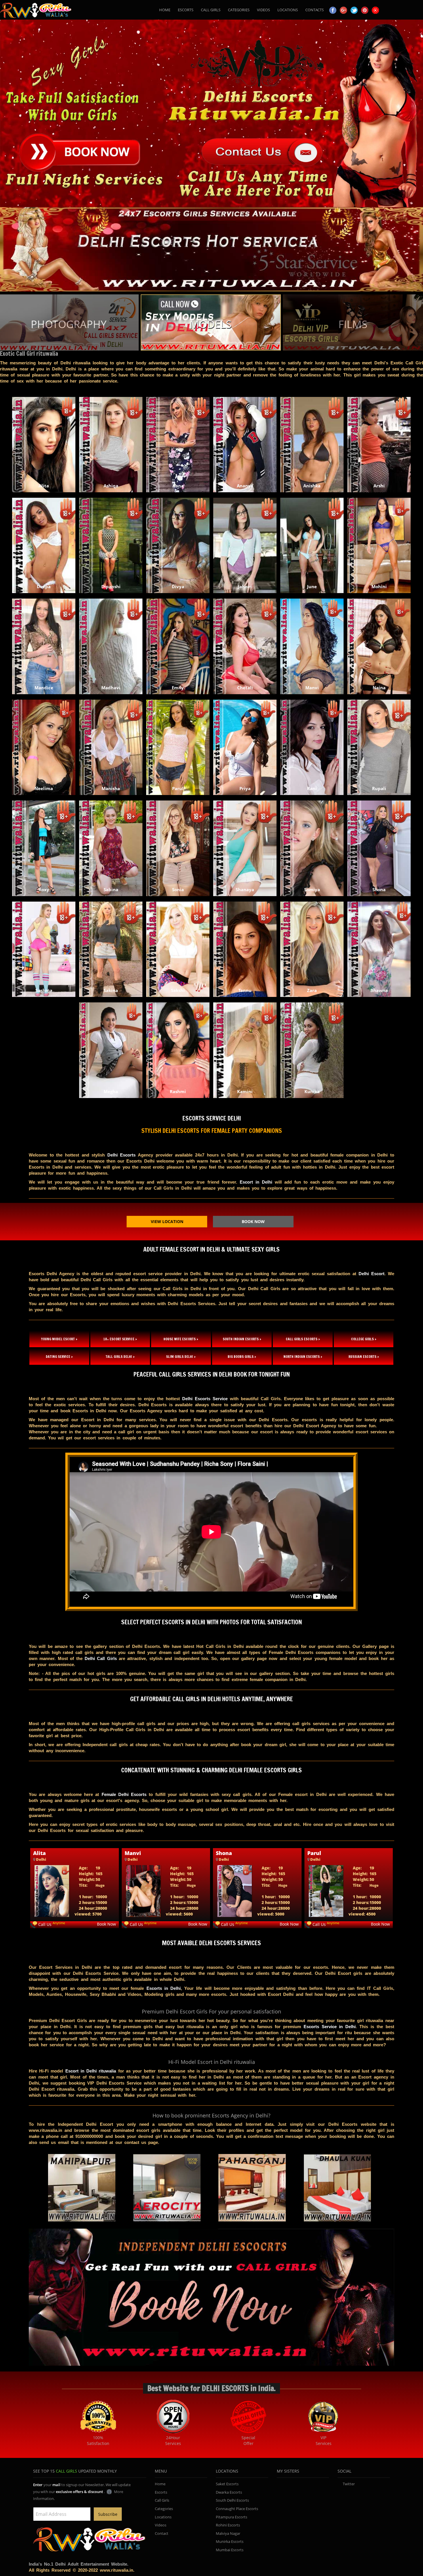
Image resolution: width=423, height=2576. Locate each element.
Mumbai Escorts (230, 2550)
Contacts (315, 10)
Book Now (253, 1221)
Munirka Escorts (230, 2541)
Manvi (133, 1853)
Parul (314, 1853)
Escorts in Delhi (164, 1988)
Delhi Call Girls (101, 1658)
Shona (224, 1853)
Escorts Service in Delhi (330, 2027)
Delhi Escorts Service (205, 1399)
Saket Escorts (227, 2484)
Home (165, 10)
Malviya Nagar (228, 2533)
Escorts (186, 10)
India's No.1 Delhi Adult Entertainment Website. (79, 2564)
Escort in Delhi (256, 1182)
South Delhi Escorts (232, 2500)
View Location (167, 1221)
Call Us (45, 1924)
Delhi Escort (371, 1274)
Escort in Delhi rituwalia (91, 2071)
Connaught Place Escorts (237, 2509)
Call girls (211, 10)
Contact (162, 2533)
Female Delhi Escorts (124, 1794)
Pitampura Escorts (231, 2517)
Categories (239, 10)
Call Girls (162, 2500)
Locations (288, 10)
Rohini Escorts (228, 2525)
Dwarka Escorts (229, 2492)
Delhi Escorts (122, 1155)
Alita (39, 1853)
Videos (263, 10)
